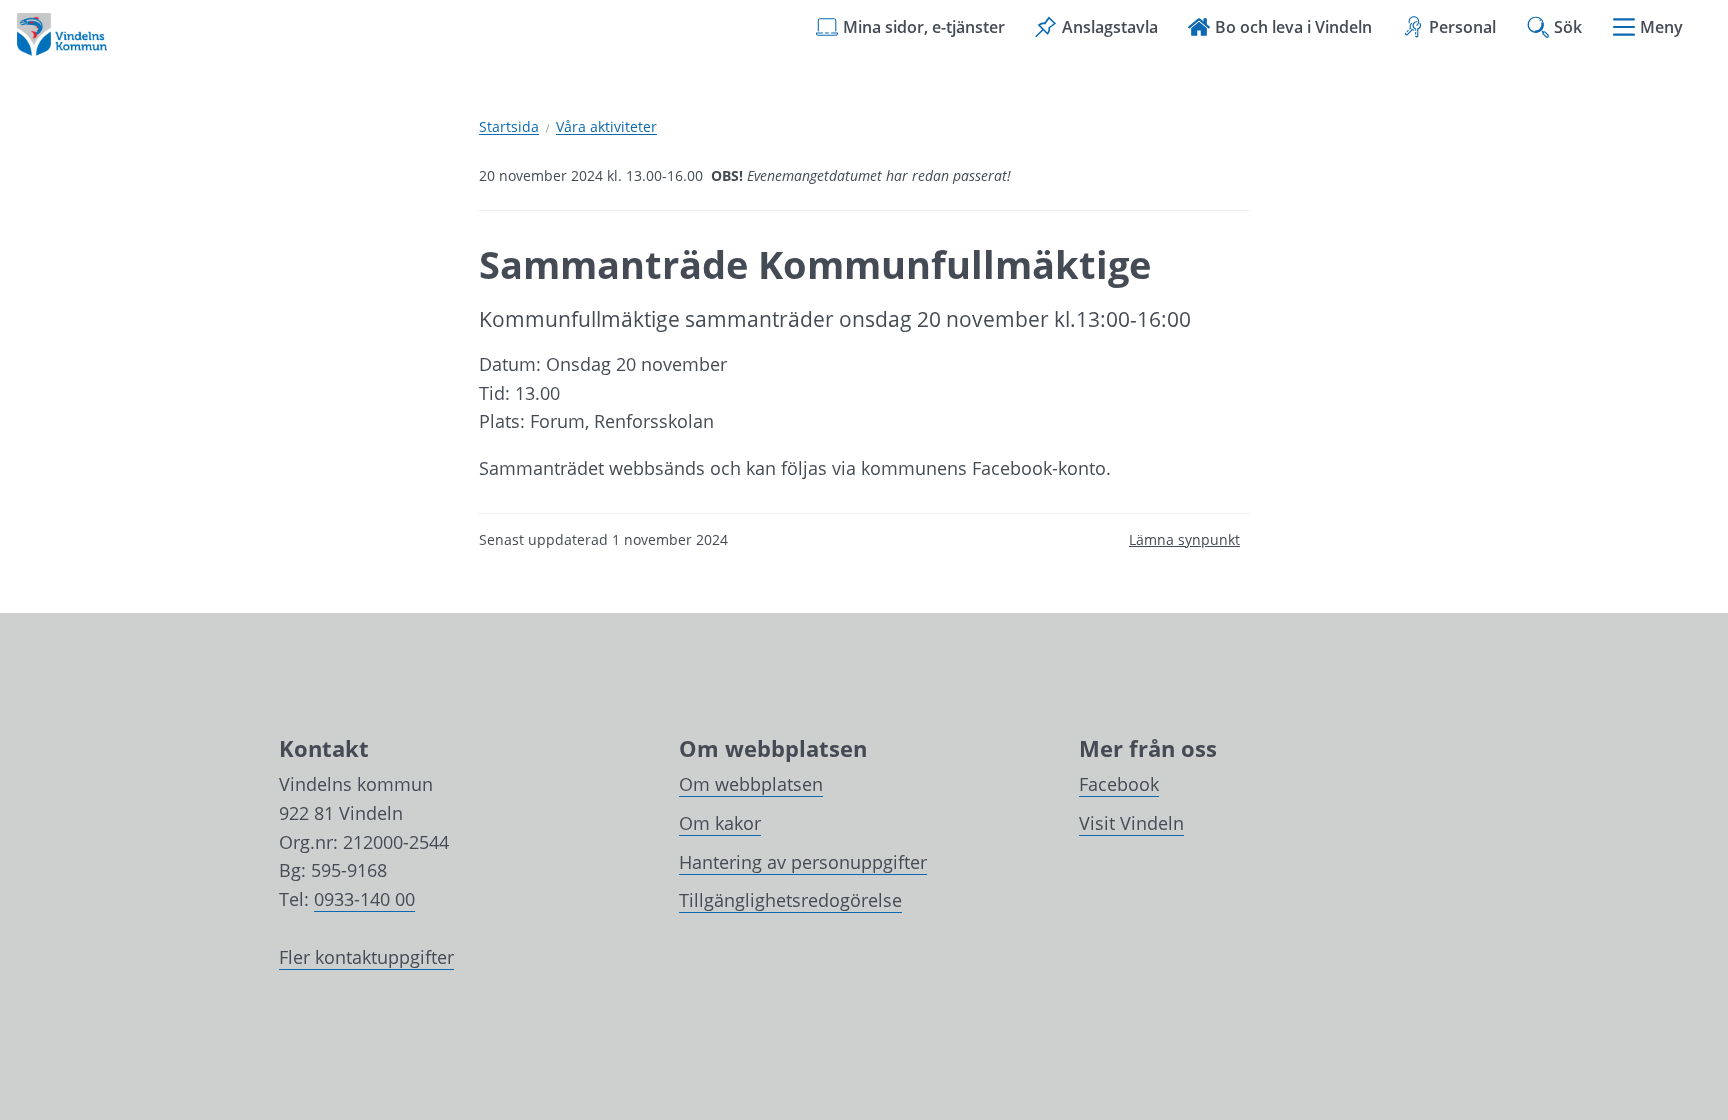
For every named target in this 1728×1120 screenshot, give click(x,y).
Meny (1661, 27)
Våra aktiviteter (606, 127)
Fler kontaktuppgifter (366, 957)
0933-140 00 (364, 899)
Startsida (509, 127)
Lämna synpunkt (1184, 539)
